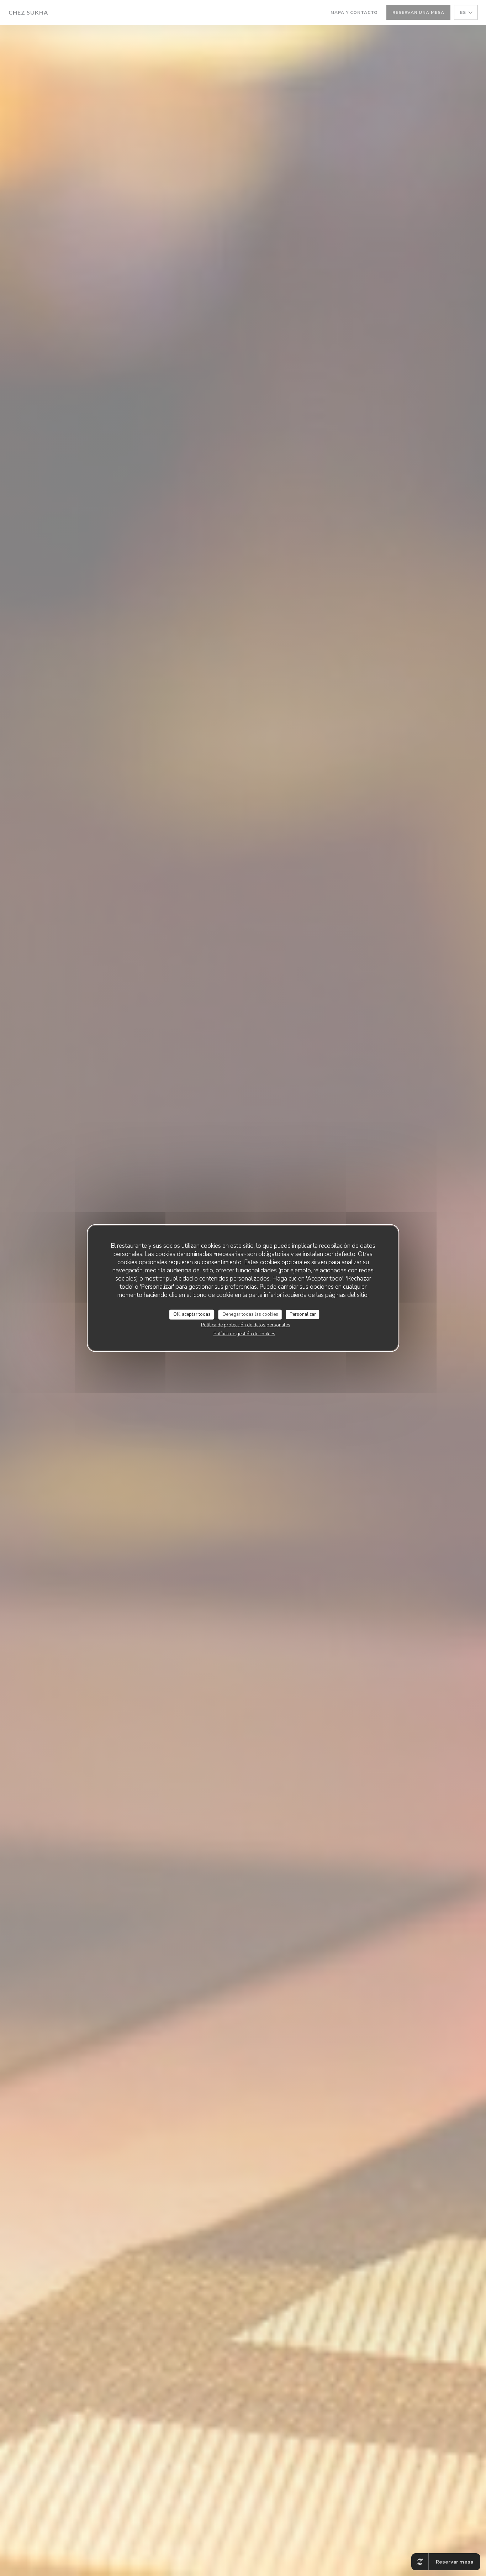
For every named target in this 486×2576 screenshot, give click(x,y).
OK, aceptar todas (192, 1314)
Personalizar (303, 1314)
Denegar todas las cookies (250, 1314)
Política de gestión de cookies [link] (244, 1334)
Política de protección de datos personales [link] (246, 1325)
